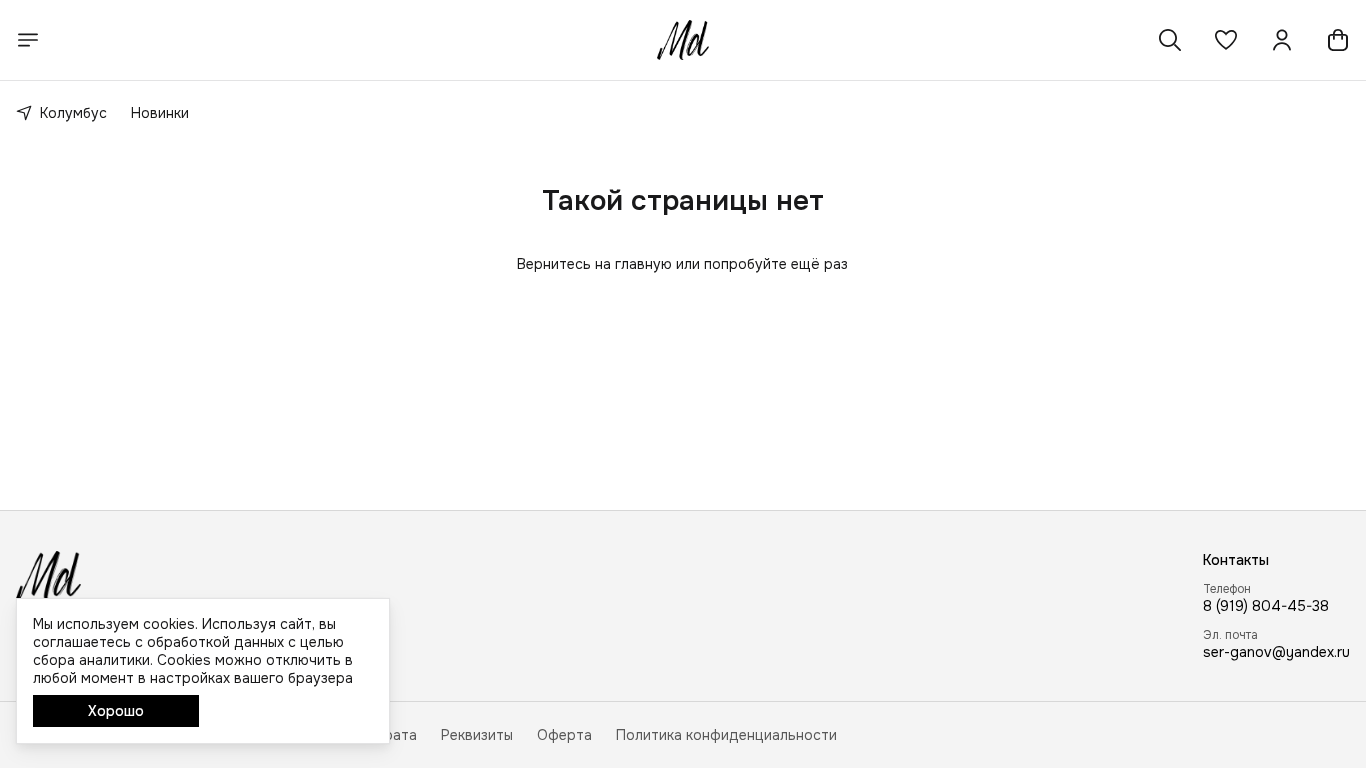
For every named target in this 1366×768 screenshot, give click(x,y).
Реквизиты (477, 735)
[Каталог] (28, 40)
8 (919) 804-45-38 (1266, 606)
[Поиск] (1170, 40)
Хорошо (116, 711)
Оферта (564, 735)
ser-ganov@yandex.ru (1276, 652)
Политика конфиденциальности (726, 735)
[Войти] (1282, 40)
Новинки (160, 113)
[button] (1226, 40)
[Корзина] (1338, 40)
